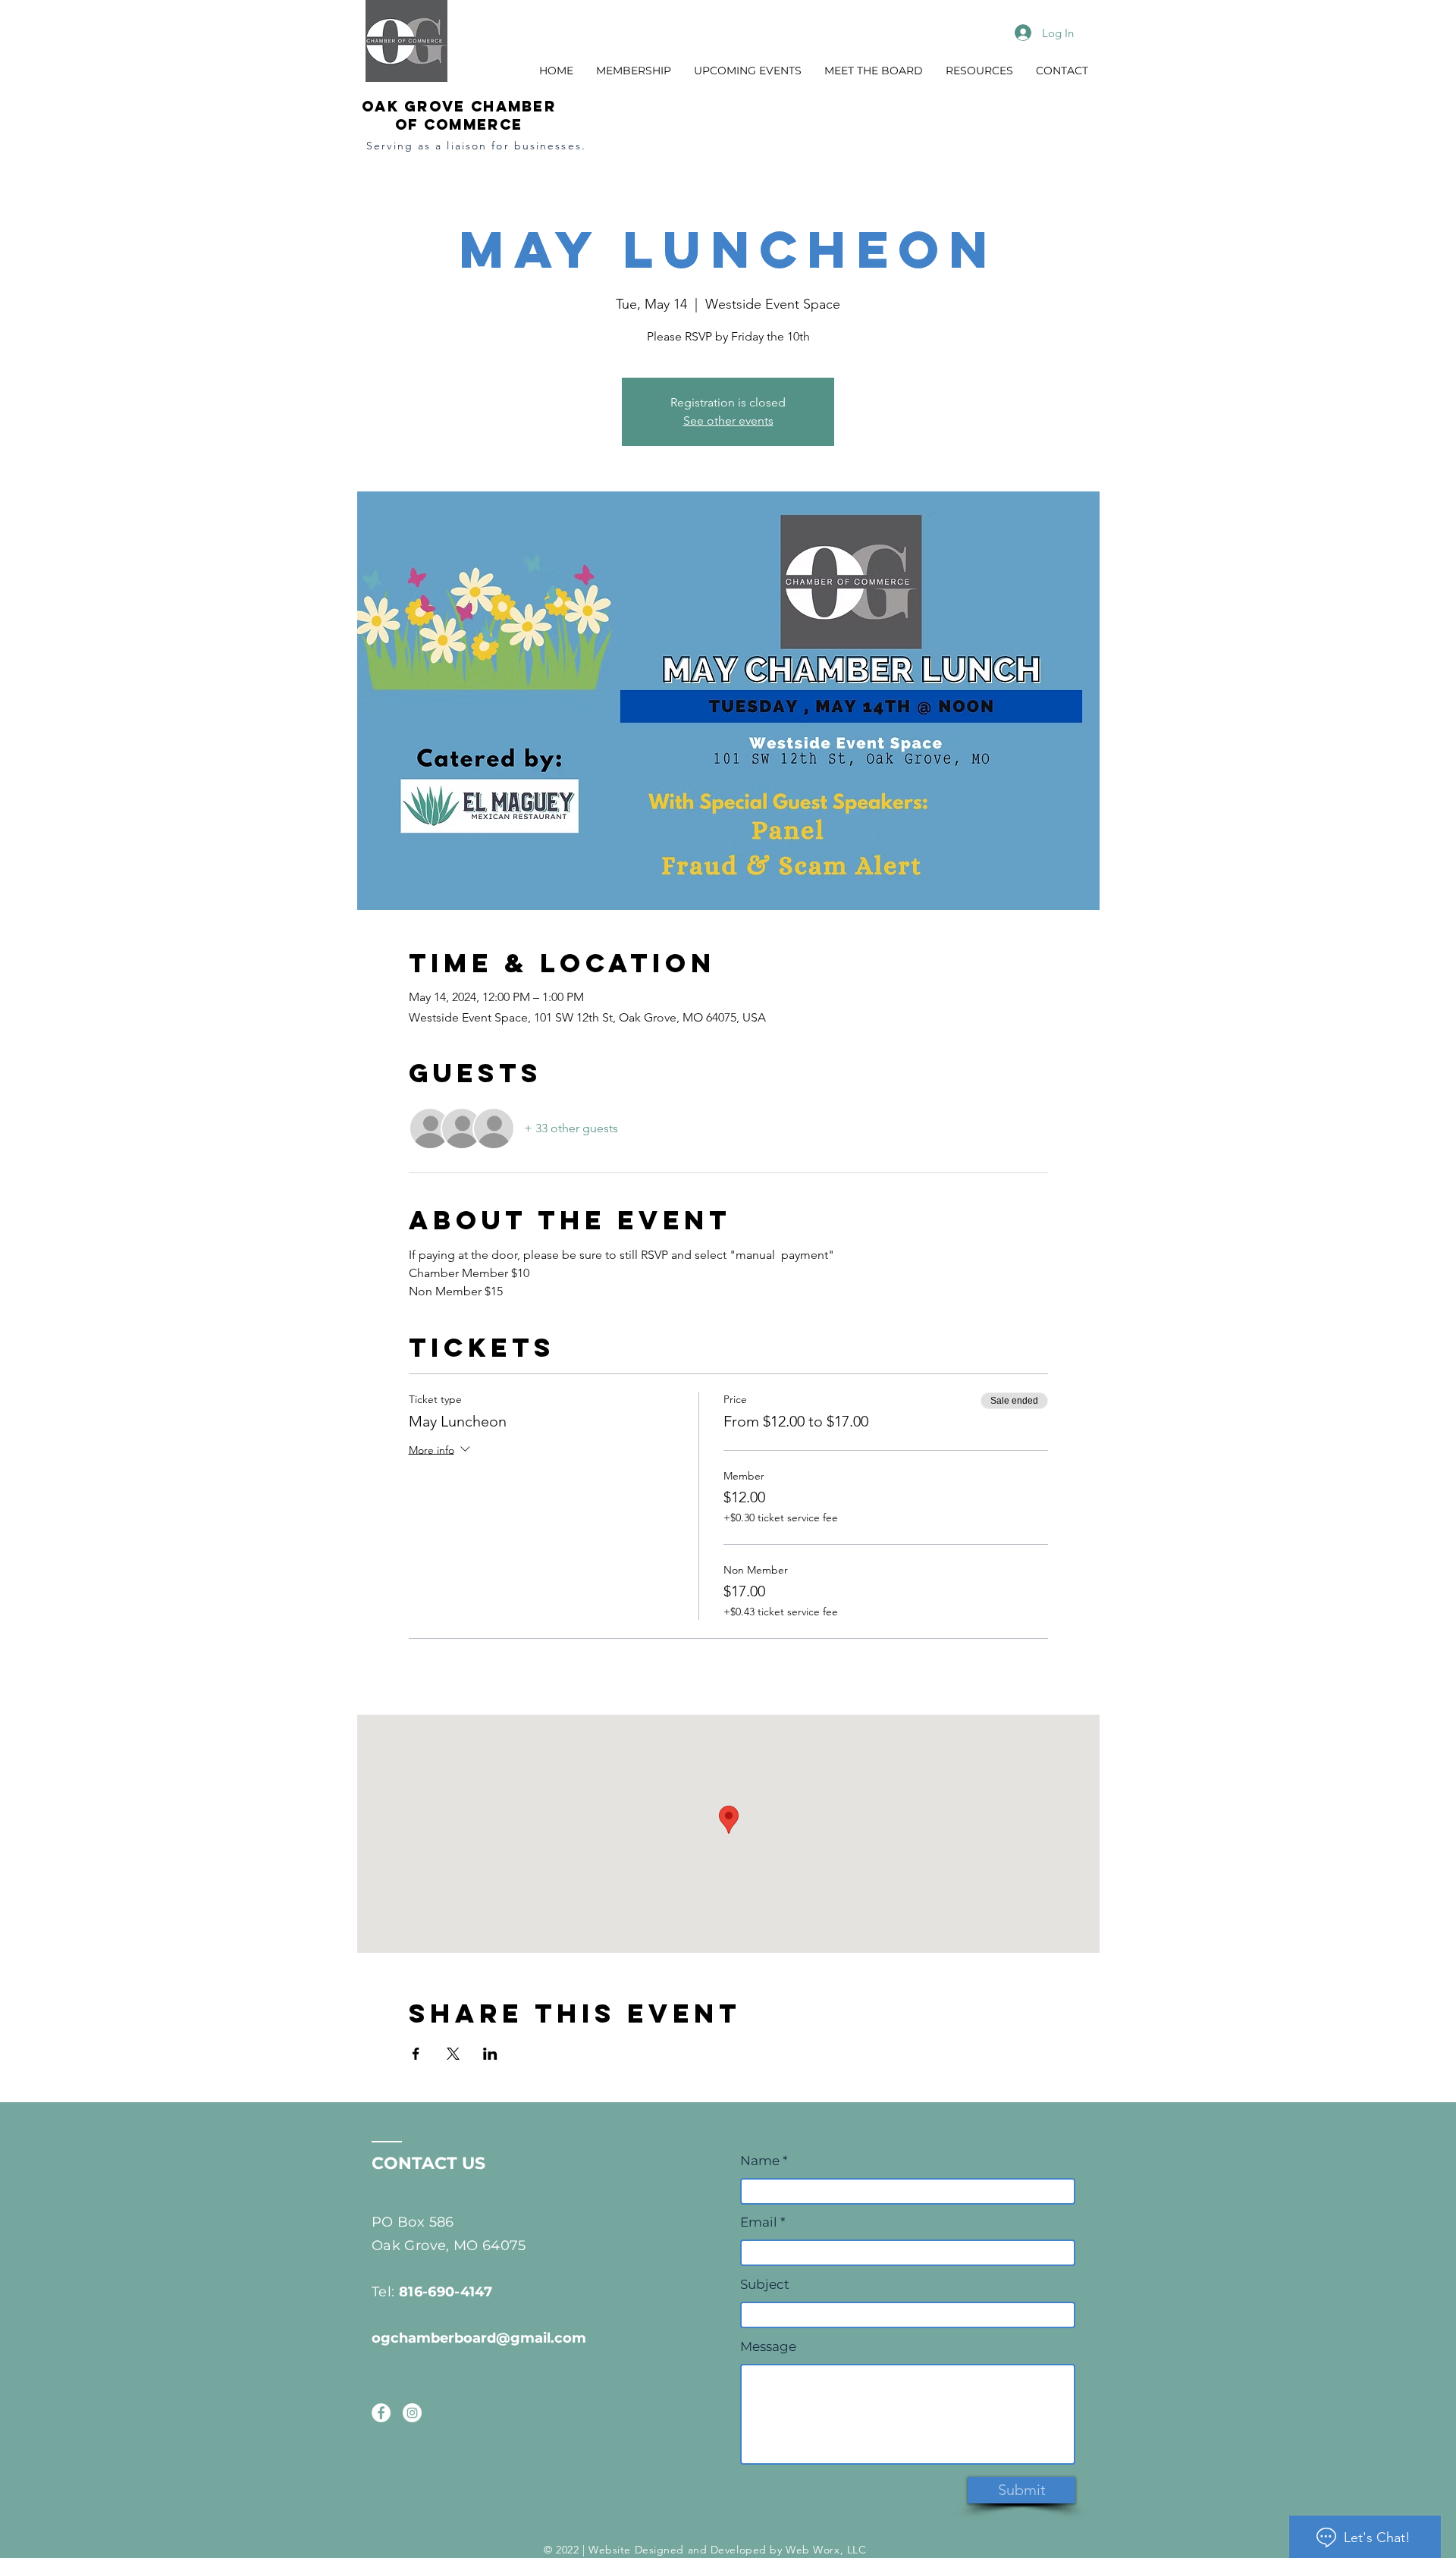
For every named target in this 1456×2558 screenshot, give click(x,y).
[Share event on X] (453, 2054)
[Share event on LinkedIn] (490, 2054)
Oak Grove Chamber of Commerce (459, 115)
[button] (634, 71)
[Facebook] (381, 2413)
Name (761, 2161)
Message (768, 2347)
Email (759, 2222)
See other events (728, 421)
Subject (765, 2285)
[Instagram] (412, 2413)
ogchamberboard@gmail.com (479, 2338)
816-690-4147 (446, 2292)
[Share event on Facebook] (416, 2054)
